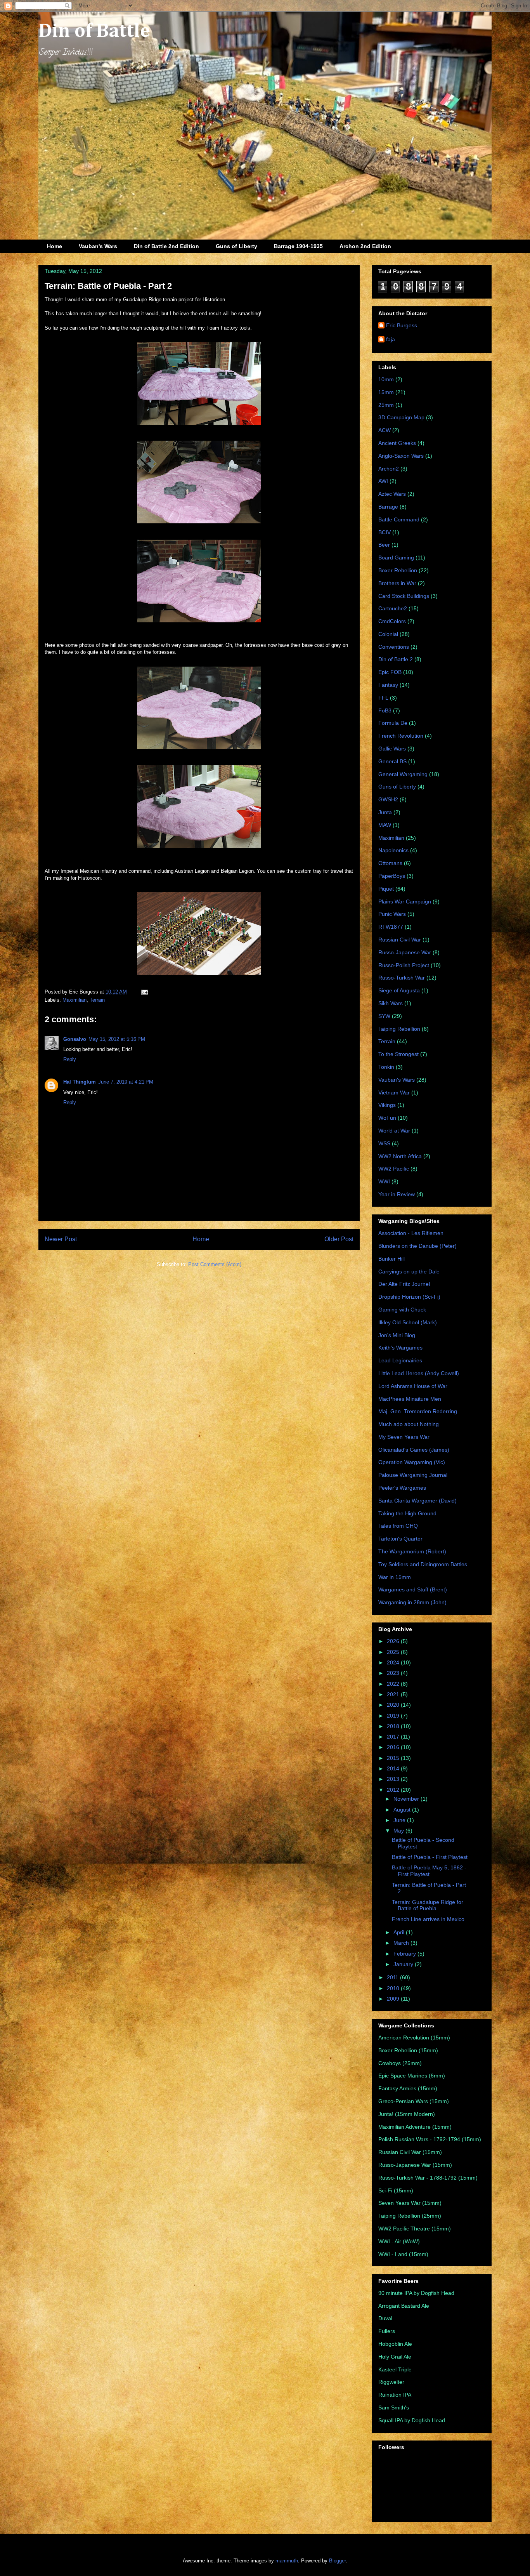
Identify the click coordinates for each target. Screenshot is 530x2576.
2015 (394, 1758)
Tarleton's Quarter (400, 1539)
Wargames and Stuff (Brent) (413, 1589)
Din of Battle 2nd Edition (166, 246)
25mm (386, 405)
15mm (386, 392)
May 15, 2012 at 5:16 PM (117, 1039)
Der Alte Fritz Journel (404, 1284)
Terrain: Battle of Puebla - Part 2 (108, 286)
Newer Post (61, 1239)
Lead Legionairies (400, 1360)
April (400, 1932)
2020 (394, 1705)
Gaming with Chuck (402, 1310)
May (399, 1831)
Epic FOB (390, 672)
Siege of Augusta (399, 990)
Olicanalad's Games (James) (414, 1450)
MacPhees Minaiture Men (410, 1399)
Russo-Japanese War (405, 952)
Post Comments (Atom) (215, 1264)
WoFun (387, 1118)
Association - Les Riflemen (411, 1233)
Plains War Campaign (405, 902)
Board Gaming (396, 558)
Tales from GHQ (398, 1526)
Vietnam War (394, 1093)
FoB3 (385, 710)
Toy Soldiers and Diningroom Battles (423, 1564)
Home (55, 246)
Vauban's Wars (98, 246)
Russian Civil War (400, 940)
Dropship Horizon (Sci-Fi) (409, 1297)
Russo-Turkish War (402, 978)
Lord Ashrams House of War (413, 1386)
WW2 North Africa (400, 1156)
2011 (393, 1977)
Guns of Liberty (236, 246)
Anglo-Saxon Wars (401, 456)
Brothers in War (397, 583)
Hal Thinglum (80, 1082)
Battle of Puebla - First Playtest (430, 1857)
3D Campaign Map (401, 417)
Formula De (393, 723)
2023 (394, 1673)
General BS (392, 761)
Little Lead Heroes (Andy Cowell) (419, 1373)
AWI (383, 481)
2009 (394, 1999)
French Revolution (401, 736)
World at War (394, 1131)
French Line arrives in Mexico (428, 1919)
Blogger (337, 2561)
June (400, 1820)
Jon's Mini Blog (397, 1335)
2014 (394, 1768)
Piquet (386, 889)
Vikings (387, 1105)
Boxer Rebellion (398, 570)
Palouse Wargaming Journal (413, 1475)
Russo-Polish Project (404, 965)
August (403, 1810)
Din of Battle (94, 31)
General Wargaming (403, 774)
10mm (386, 379)
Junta (385, 812)
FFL (383, 698)
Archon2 (389, 469)
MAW (385, 825)
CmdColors (392, 621)
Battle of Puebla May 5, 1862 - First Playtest (429, 1871)
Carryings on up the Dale (409, 1271)
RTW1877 (391, 927)
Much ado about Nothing (409, 1424)
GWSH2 (388, 799)
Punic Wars (392, 914)
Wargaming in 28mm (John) (412, 1602)
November (407, 1799)
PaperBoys (392, 876)
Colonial (388, 634)
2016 (394, 1747)
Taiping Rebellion (399, 1029)
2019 (394, 1716)
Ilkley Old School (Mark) (408, 1322)
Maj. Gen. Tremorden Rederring (418, 1411)
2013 (394, 1779)
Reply (70, 1059)
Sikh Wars (391, 1003)
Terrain (97, 1000)
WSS (384, 1143)
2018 (394, 1726)
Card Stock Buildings (404, 596)
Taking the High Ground (407, 1513)
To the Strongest (398, 1054)
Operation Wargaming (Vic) (412, 1462)
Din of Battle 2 (396, 659)
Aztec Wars (392, 494)
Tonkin (386, 1067)
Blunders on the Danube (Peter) (417, 1246)
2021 (394, 1694)
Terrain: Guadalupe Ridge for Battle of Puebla (428, 1905)
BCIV (385, 532)
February (405, 1954)
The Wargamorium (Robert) (412, 1551)
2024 (394, 1662)
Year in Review (397, 1194)
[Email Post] (143, 992)
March (402, 1943)
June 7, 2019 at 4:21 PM (126, 1082)
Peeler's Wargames (402, 1488)
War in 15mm (395, 1577)
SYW (384, 1016)
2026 (394, 1641)
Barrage (388, 507)
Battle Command (399, 519)
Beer (384, 545)
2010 (394, 1988)
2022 (394, 1684)
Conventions (394, 647)
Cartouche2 (393, 608)
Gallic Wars (392, 749)
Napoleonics (393, 850)
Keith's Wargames (400, 1348)
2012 (394, 1790)
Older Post (339, 1239)
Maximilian (74, 1000)
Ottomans (390, 863)
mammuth (287, 2561)
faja (391, 339)
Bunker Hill (391, 1259)
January (404, 1964)
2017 (394, 1737)
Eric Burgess (402, 325)
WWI (384, 1181)
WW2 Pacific (394, 1169)
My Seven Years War (404, 1437)
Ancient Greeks (397, 443)
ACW (385, 430)
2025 (394, 1652)
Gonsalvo (75, 1039)
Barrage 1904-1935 (298, 246)
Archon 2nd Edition (365, 246)
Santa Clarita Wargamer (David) (417, 1501)
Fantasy (388, 685)
